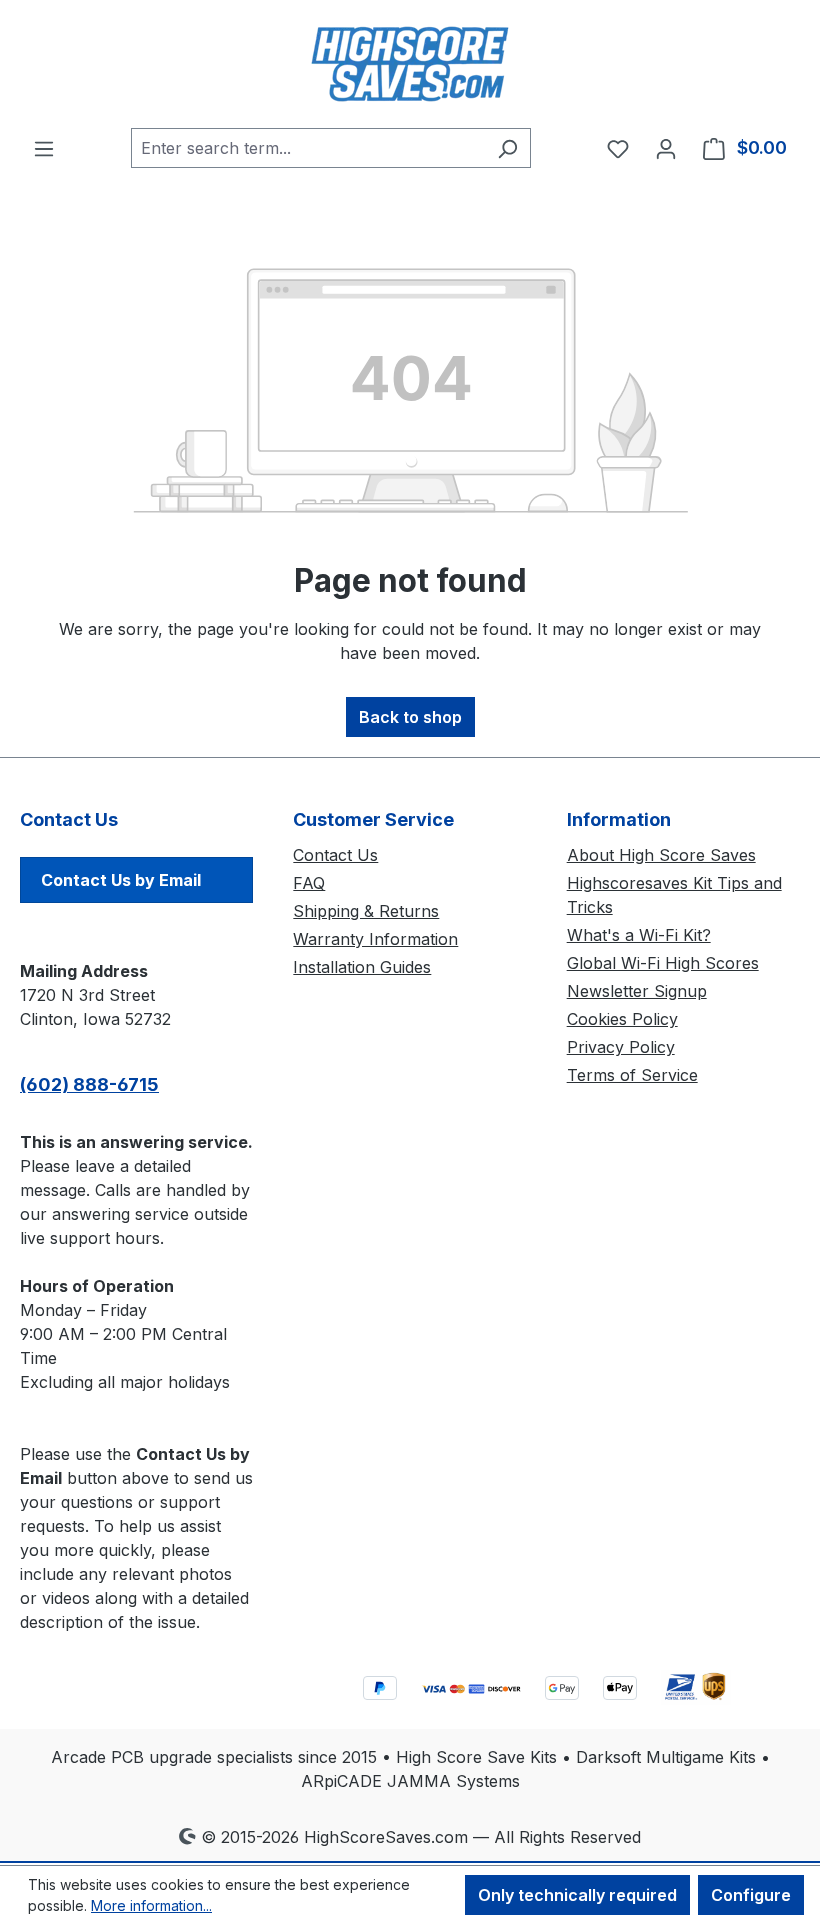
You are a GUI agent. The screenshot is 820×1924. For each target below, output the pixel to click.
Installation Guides (362, 967)
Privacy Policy (621, 1047)
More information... (151, 1905)
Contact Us (335, 855)
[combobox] (308, 148)
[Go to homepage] (410, 64)
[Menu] (44, 148)
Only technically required (577, 1895)
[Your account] (666, 148)
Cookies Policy (622, 1019)
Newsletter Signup (637, 991)
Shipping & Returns (366, 911)
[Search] (507, 148)
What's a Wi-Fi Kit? (639, 935)
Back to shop (410, 717)
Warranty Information (375, 939)
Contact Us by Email (121, 880)
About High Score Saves (661, 855)
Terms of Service (632, 1075)
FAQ (309, 883)
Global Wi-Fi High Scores (663, 963)
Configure (751, 1895)
